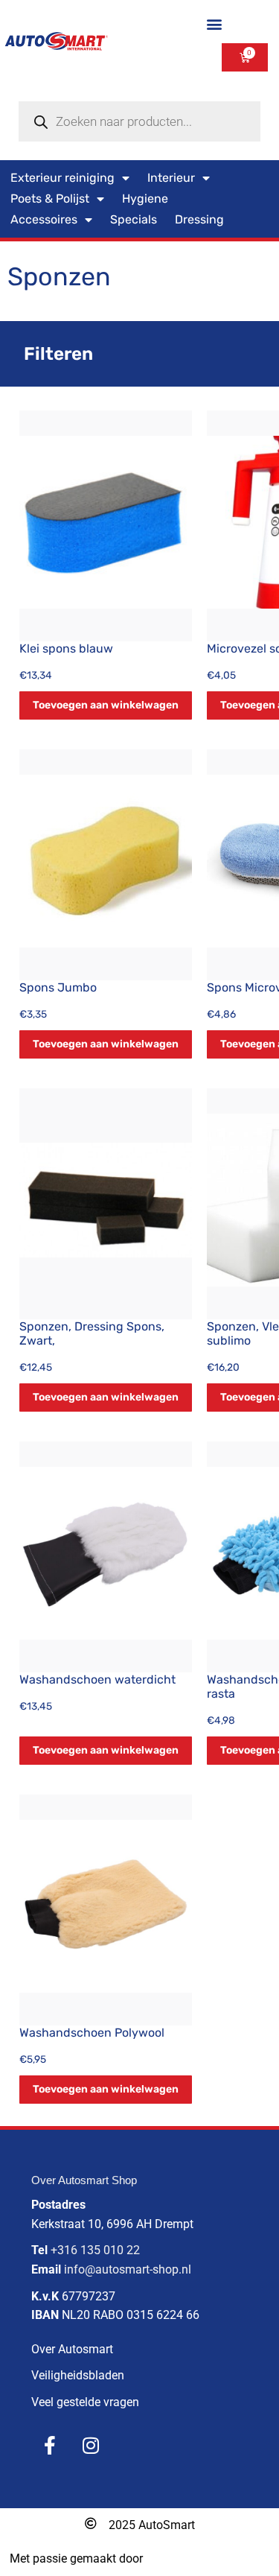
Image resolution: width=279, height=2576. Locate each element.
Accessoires (44, 219)
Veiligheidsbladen (78, 2375)
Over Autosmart (72, 2349)
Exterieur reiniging (62, 178)
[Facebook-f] (50, 2446)
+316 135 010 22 (95, 2250)
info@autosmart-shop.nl (128, 2269)
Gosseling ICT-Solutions (208, 2558)
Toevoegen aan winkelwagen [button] (106, 705)
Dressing (199, 219)
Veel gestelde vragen (85, 2402)
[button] (214, 23)
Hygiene (145, 199)
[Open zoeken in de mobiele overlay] (139, 121)
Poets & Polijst (50, 199)
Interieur (171, 178)
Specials (134, 219)
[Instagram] (91, 2446)
